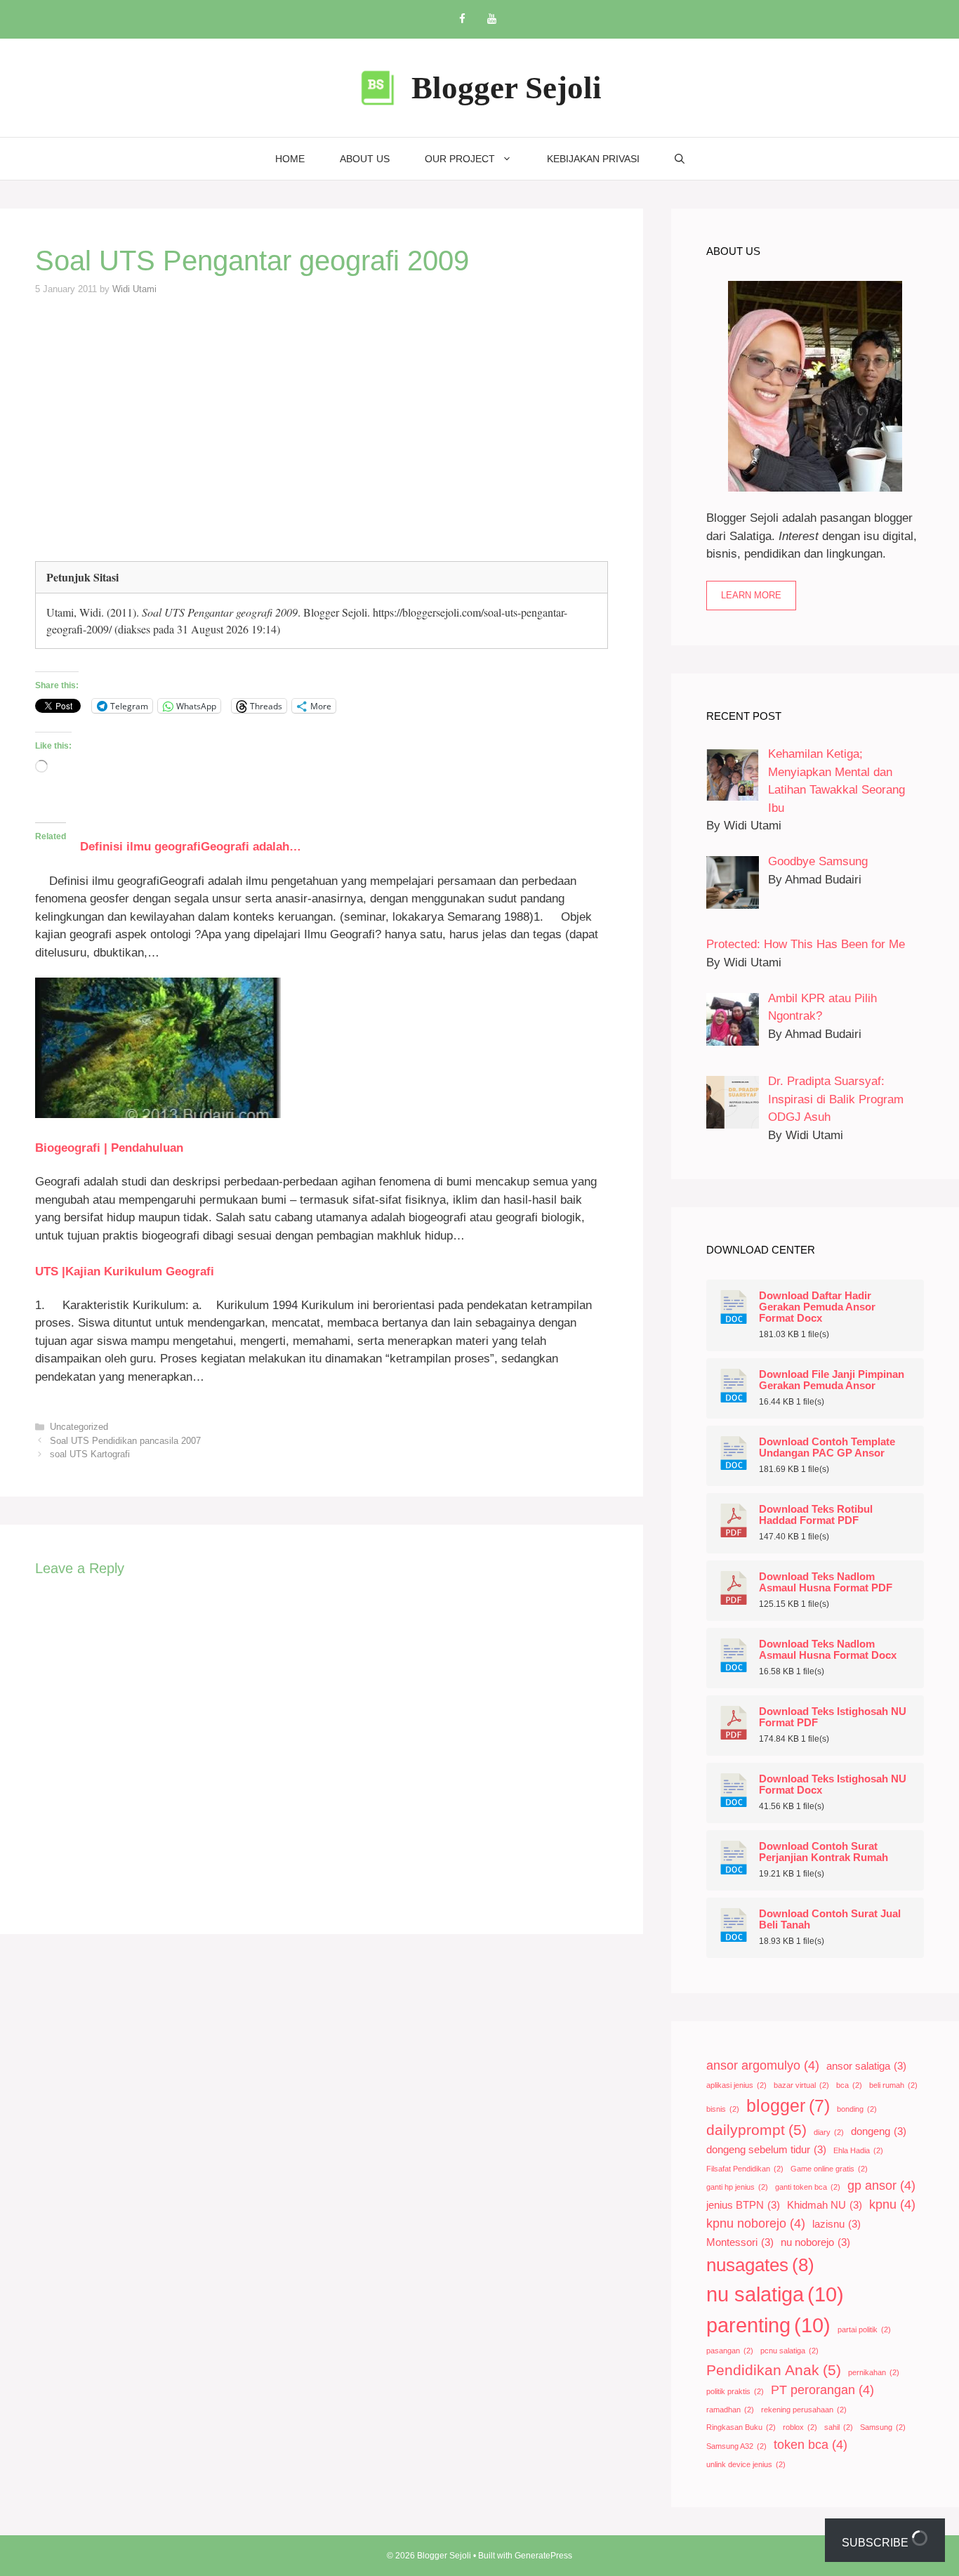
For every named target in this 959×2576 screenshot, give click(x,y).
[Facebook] (462, 19)
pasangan (730, 2351)
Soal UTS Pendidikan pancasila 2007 (125, 1441)
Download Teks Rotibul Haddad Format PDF (816, 1515)
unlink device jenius (746, 2464)
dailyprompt (756, 2130)
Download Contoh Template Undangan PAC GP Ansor (827, 1447)
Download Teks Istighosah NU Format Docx (833, 1785)
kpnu (892, 2204)
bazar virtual (801, 2085)
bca (849, 2085)
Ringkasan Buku (741, 2427)
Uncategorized (79, 1427)
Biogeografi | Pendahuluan (109, 1148)
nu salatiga (775, 2294)
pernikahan (874, 2372)
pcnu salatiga (789, 2351)
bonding (857, 2109)
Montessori (740, 2242)
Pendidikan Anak (774, 2370)
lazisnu (836, 2224)
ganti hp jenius (737, 2187)
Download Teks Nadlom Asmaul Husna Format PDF (826, 1582)
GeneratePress (543, 2556)
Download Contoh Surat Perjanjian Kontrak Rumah (824, 1852)
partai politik (864, 2329)
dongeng (879, 2131)
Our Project (460, 159)
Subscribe (877, 2543)
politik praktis (735, 2391)
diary (829, 2132)
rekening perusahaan (804, 2410)
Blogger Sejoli (507, 88)
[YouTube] (491, 19)
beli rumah (893, 2085)
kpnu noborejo (756, 2223)
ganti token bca (808, 2187)
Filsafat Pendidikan (745, 2169)
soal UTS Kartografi (90, 1454)
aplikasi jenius (736, 2085)
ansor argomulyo (763, 2065)
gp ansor (881, 2186)
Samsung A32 (736, 2446)
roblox (800, 2427)
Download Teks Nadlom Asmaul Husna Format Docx (828, 1650)
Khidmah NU (825, 2205)
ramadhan (730, 2410)
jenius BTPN (743, 2205)
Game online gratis (829, 2169)
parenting (768, 2325)
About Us (365, 159)
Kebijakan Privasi (593, 159)
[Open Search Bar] (680, 159)
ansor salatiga (866, 2066)
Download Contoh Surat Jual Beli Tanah (830, 1919)
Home (290, 159)
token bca (811, 2445)
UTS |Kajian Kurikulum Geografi (125, 1271)
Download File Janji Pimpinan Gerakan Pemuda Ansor (832, 1380)
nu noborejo (815, 2242)
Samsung (883, 2427)
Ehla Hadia (858, 2150)
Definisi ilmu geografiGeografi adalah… (184, 847)
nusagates (760, 2265)
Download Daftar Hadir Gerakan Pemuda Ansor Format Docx (817, 1307)
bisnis (723, 2109)
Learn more (751, 595)
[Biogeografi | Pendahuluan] (158, 1114)
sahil (839, 2427)
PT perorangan (822, 2390)
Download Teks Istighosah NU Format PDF (833, 1717)
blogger (788, 2106)
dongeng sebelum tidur (766, 2150)
